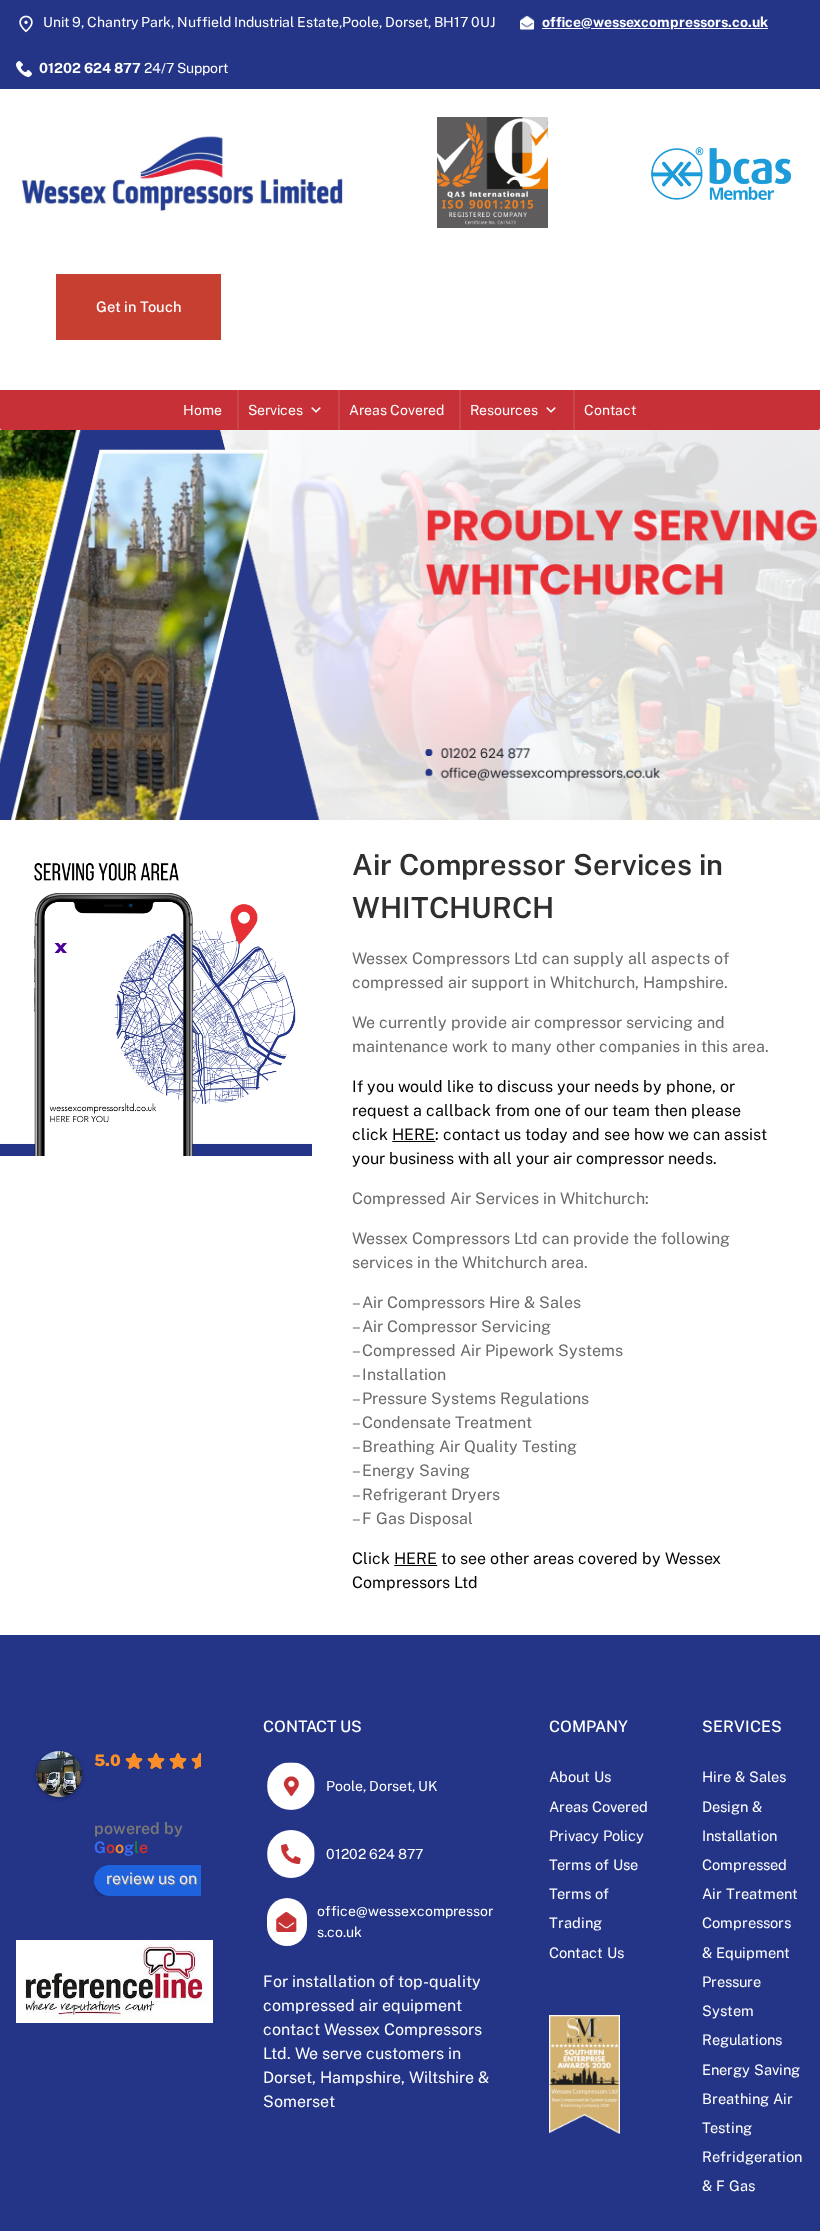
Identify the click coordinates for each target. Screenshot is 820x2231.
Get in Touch (138, 306)
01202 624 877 (374, 1854)
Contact (610, 410)
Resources (504, 410)
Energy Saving (751, 2069)
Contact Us (586, 1952)
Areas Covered (396, 410)
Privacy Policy (596, 1835)
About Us (580, 1776)
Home (202, 410)
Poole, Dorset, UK (382, 1786)
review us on (151, 1878)
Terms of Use (593, 1864)
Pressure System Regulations (742, 2010)
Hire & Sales (744, 1776)
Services (275, 410)
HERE (413, 1134)
